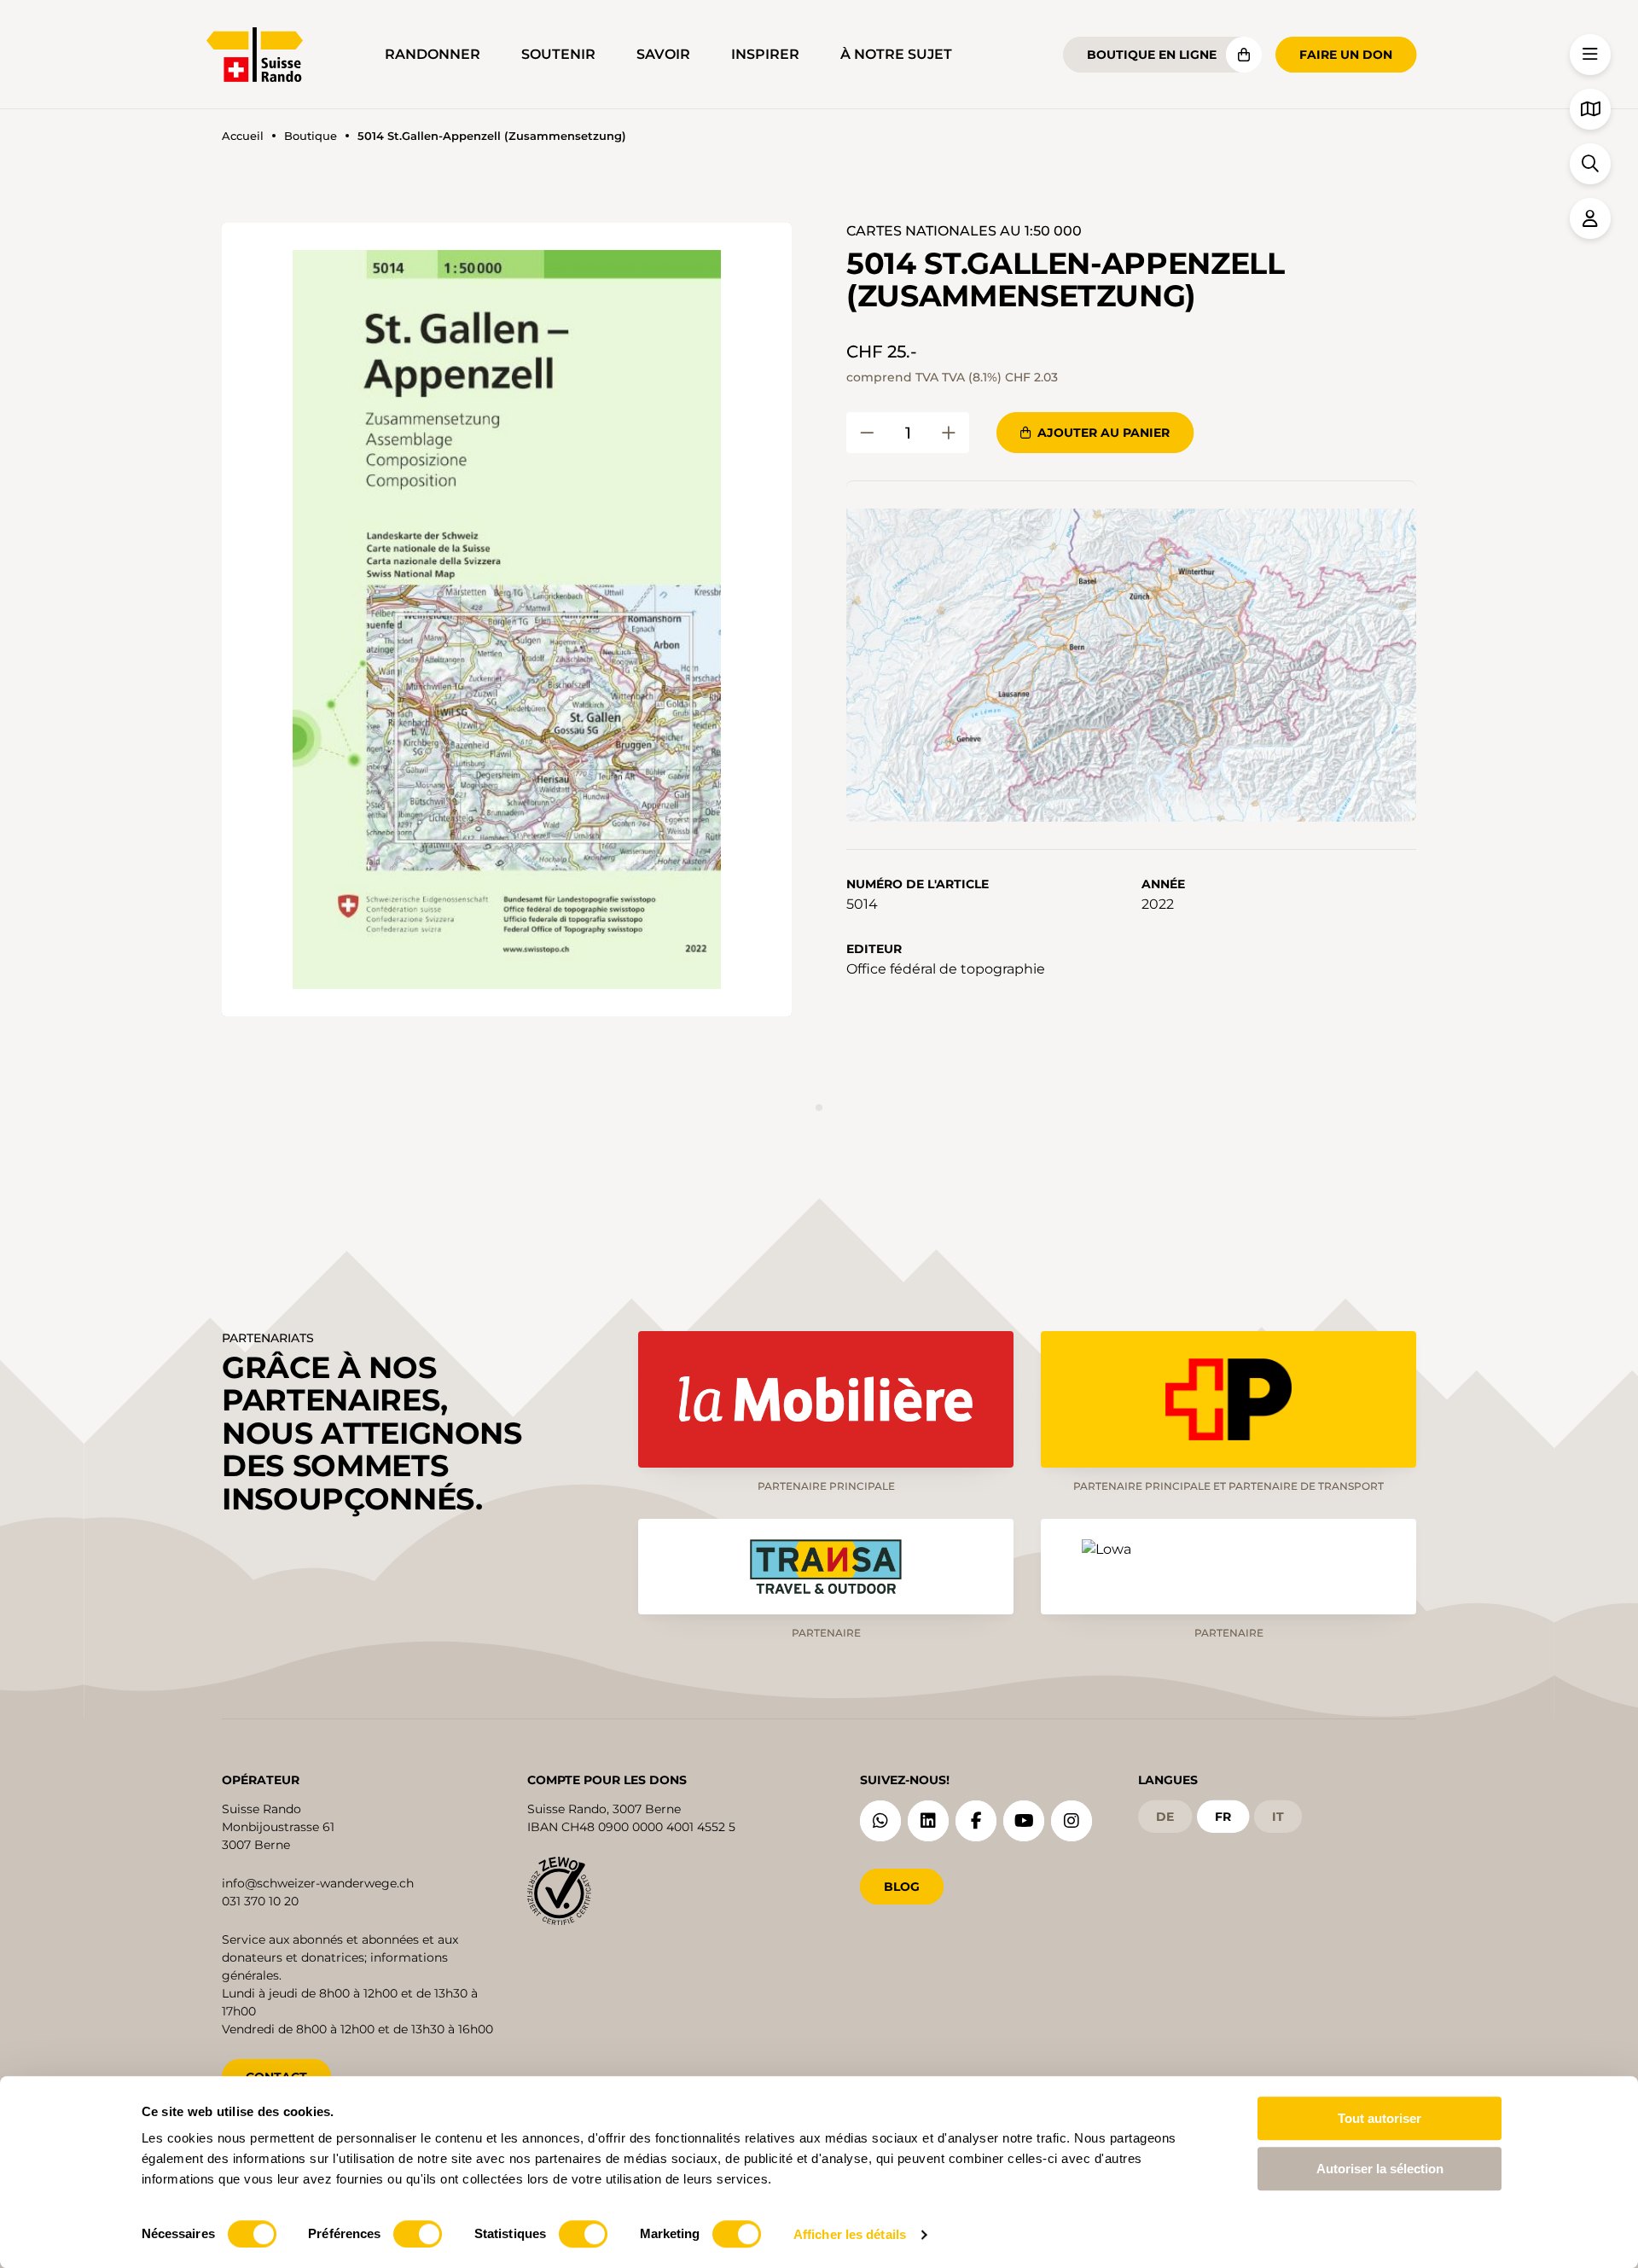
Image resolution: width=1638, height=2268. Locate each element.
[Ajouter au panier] (867, 433)
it (1278, 1817)
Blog (902, 1887)
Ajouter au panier (1104, 433)
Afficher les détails (850, 2234)
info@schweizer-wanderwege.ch (318, 1883)
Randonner (433, 54)
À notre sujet (896, 54)
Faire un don (1346, 55)
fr (1223, 1817)
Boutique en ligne (1152, 55)
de (1165, 1817)
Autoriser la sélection (1380, 2169)
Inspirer (765, 54)
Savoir (663, 54)
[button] (507, 619)
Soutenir (558, 54)
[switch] (418, 2234)
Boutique (311, 136)
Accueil (243, 136)
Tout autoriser (1380, 2118)
